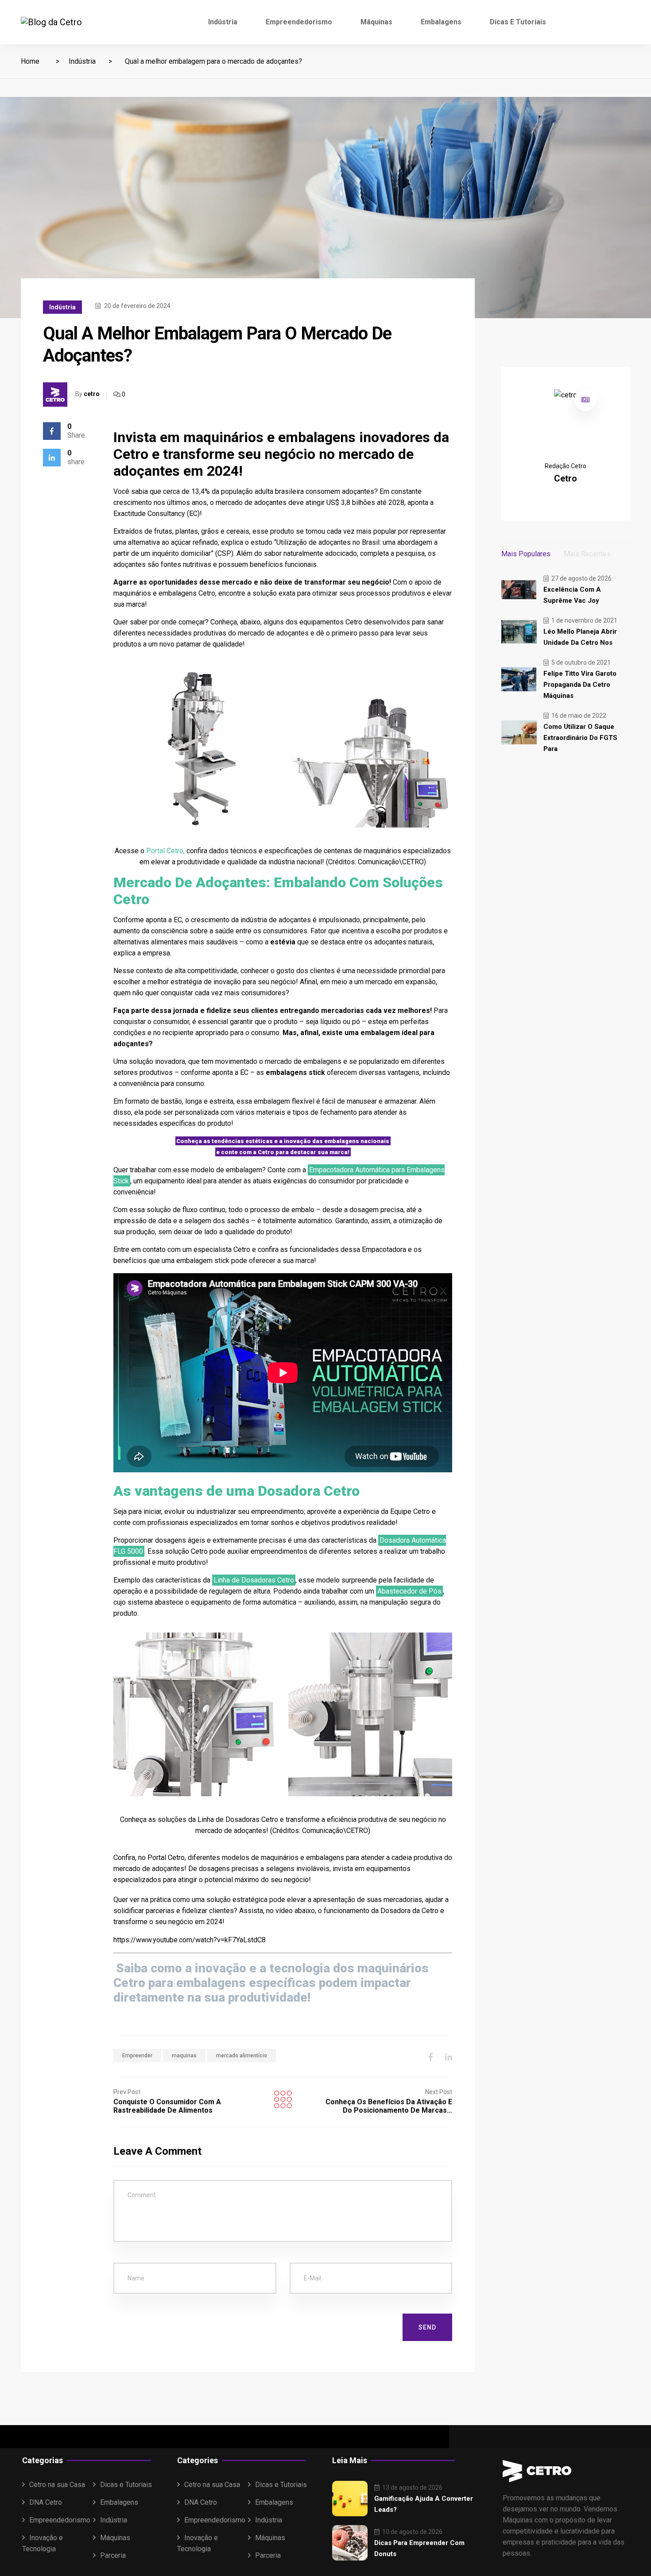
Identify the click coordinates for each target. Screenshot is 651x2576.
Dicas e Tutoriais (518, 22)
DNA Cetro (46, 2502)
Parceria (113, 2555)
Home (30, 61)
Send (427, 2327)
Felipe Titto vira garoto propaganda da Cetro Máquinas (580, 685)
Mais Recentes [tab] (587, 554)
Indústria (223, 22)
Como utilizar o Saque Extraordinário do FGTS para (580, 738)
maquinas (184, 2056)
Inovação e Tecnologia (43, 2543)
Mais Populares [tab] (526, 554)
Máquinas (376, 22)
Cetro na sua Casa (57, 2485)
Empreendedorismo (299, 22)
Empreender (137, 2056)
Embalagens (441, 22)
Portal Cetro (165, 851)
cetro (92, 394)
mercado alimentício (242, 2056)
